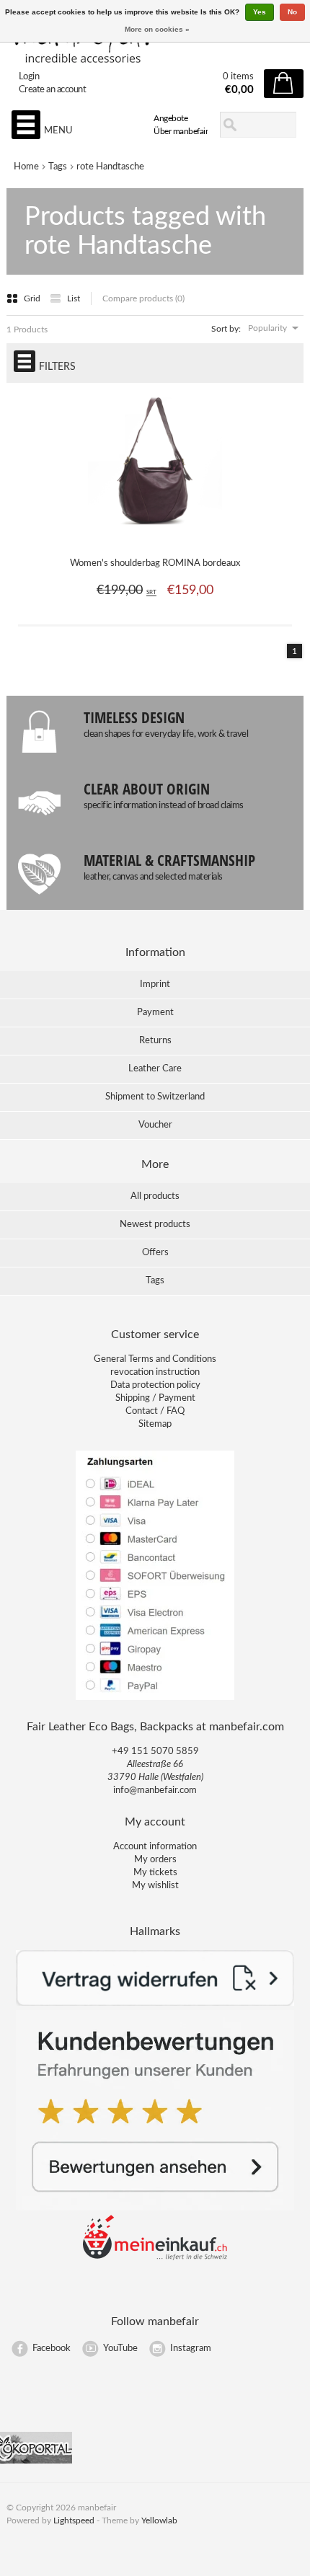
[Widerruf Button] (155, 2003)
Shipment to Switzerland (155, 1097)
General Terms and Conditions (155, 1359)
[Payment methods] (155, 1699)
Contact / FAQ (155, 1411)
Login (29, 77)
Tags (58, 167)
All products (155, 1196)
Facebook (52, 2349)
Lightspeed (74, 2520)
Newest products (155, 1225)
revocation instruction (155, 1372)
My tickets (155, 1873)
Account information (155, 1847)
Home (26, 167)
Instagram (191, 2349)
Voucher (155, 1125)
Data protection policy (155, 1385)
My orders (155, 1860)
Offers (155, 1253)
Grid (33, 298)
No (292, 12)
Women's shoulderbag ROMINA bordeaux (155, 563)
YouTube (120, 2349)
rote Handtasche (110, 167)
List (74, 298)
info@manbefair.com (155, 1791)
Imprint (155, 984)
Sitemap (155, 1424)
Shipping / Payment (155, 1398)
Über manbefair (181, 131)
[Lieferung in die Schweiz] (155, 2258)
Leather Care (155, 1069)
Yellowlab (159, 2520)
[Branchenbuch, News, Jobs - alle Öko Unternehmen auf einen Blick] (36, 2461)
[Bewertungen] (155, 2208)
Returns (155, 1041)
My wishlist (155, 1886)
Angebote (170, 118)
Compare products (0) (143, 298)
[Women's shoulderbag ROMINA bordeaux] (155, 536)
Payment (155, 1013)
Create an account (53, 90)
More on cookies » (157, 29)
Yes (260, 12)
